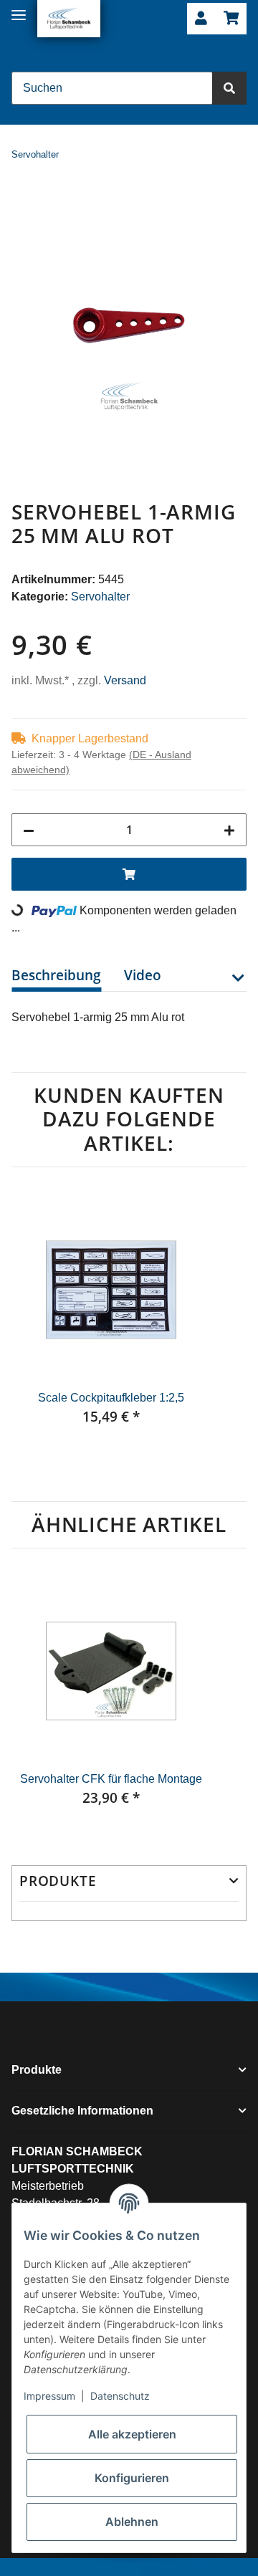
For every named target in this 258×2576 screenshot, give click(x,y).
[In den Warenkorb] (23, 199)
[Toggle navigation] (19, 9)
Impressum (49, 2396)
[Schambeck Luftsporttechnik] (69, 19)
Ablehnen (132, 2522)
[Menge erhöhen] (229, 830)
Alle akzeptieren (132, 2434)
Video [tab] (143, 975)
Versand (125, 680)
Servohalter (100, 597)
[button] (201, 19)
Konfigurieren (132, 2478)
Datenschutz (120, 2396)
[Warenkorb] (231, 19)
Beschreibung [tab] (56, 975)
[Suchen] (229, 88)
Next (222, 1334)
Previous (36, 1334)
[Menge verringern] (29, 830)
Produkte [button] (58, 1881)
